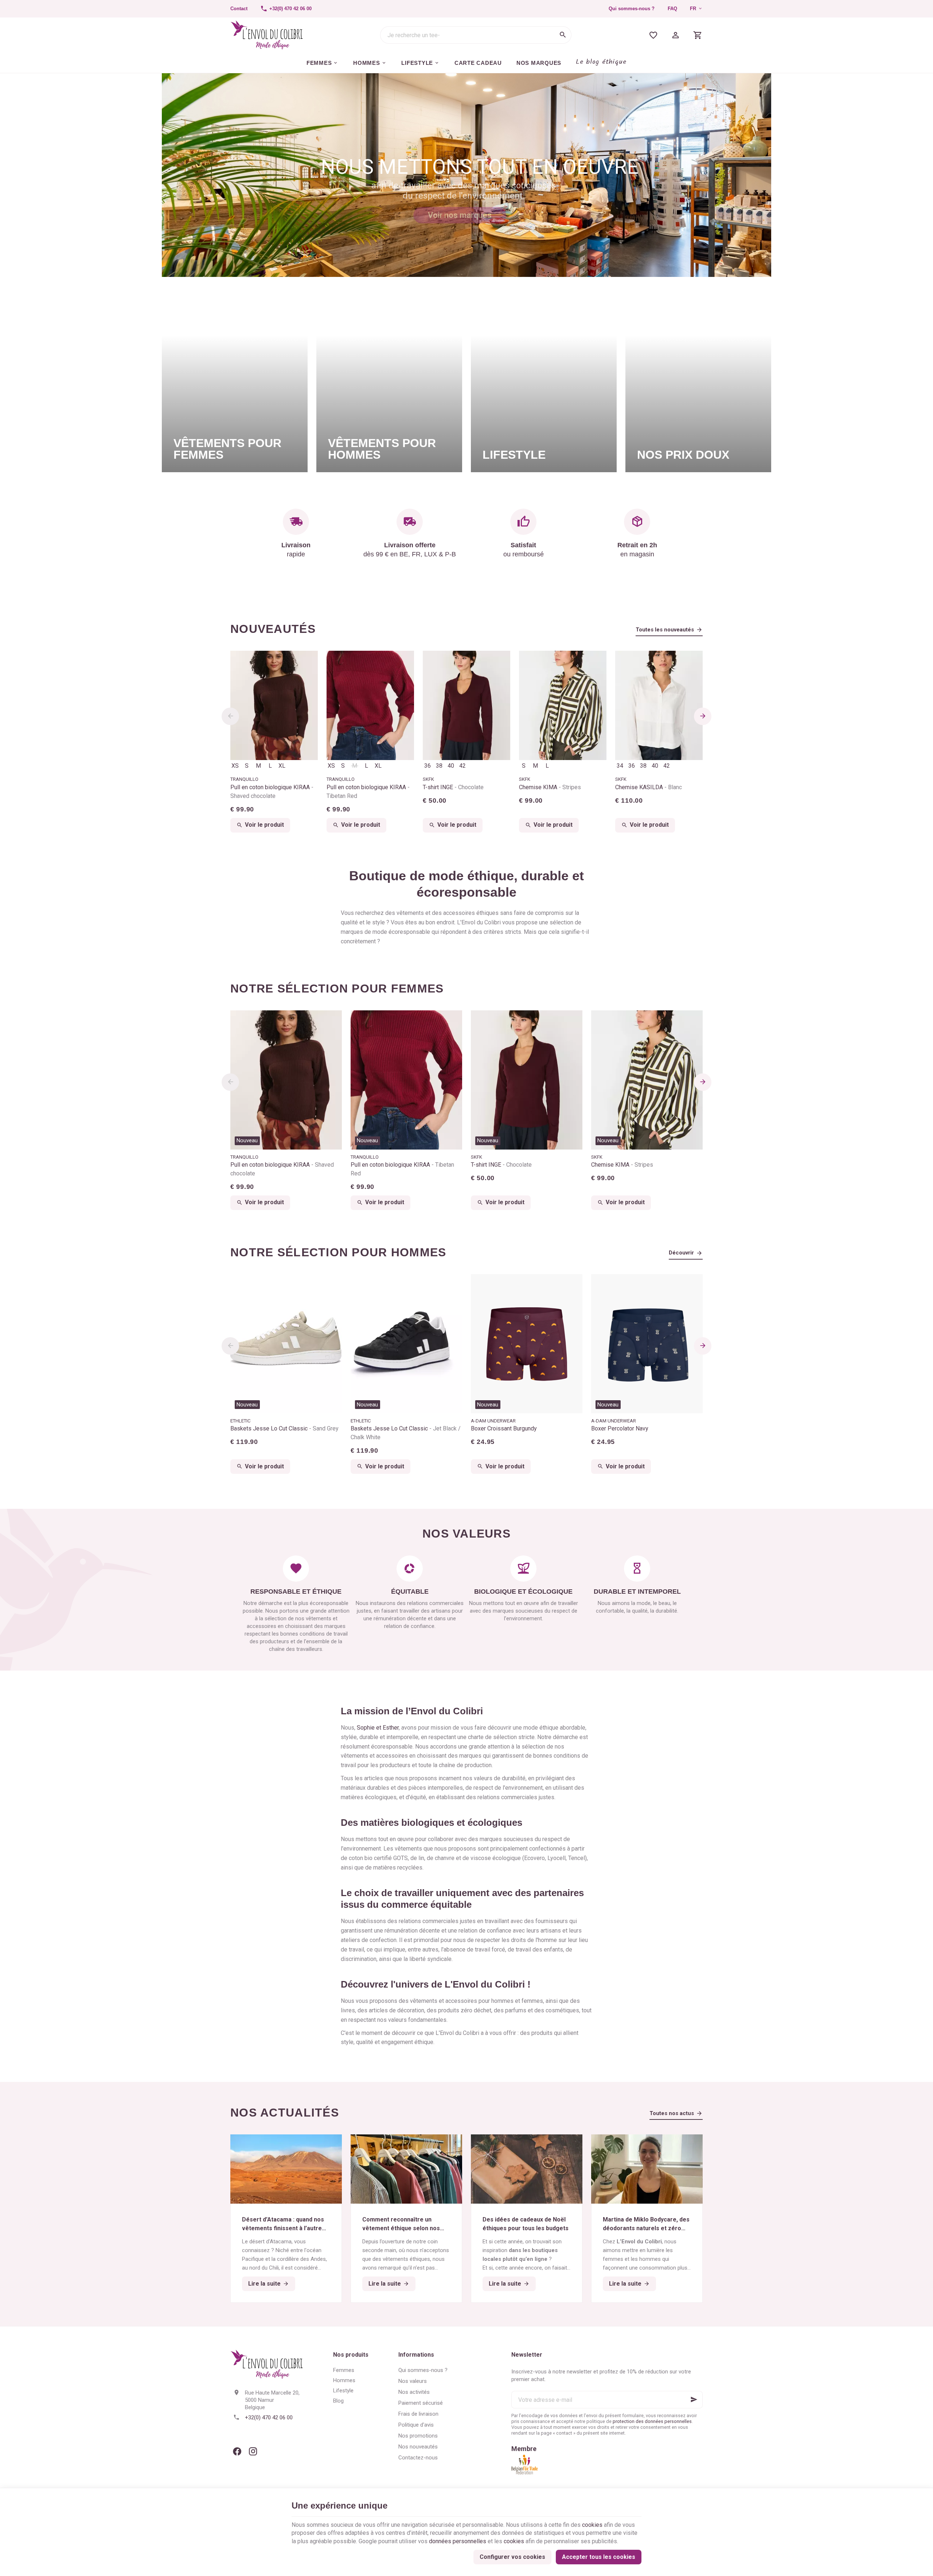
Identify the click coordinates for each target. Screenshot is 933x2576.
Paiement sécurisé (421, 2403)
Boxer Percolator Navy (620, 1428)
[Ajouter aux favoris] (332, 1020)
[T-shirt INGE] (466, 705)
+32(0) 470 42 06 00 (269, 2418)
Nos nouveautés (418, 2447)
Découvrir (681, 1253)
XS (235, 766)
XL (282, 766)
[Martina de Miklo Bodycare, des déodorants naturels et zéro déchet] (647, 2169)
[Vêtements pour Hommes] (389, 381)
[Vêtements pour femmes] (235, 381)
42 (462, 766)
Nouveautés (273, 629)
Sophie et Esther (378, 1728)
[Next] (703, 716)
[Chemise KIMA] (563, 705)
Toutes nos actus (672, 2113)
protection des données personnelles (652, 2421)
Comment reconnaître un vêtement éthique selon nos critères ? (401, 2224)
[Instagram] (253, 2451)
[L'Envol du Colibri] (267, 35)
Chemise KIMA (550, 787)
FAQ (672, 9)
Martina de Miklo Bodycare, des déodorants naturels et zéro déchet (646, 2224)
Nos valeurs (413, 2381)
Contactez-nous (418, 2458)
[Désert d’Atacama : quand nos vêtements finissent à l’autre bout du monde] (286, 2169)
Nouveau (247, 1140)
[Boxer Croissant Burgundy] (527, 1344)
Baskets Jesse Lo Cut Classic (284, 1428)
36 (428, 766)
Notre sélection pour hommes (338, 1252)
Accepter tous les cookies (599, 2557)
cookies (592, 2525)
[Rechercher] (563, 35)
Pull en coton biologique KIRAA (271, 792)
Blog (338, 2401)
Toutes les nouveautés (665, 630)
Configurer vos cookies (512, 2557)
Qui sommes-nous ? (632, 9)
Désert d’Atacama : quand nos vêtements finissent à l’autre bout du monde (283, 2224)
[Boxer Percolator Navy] (647, 1344)
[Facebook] (237, 2451)
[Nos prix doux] (698, 381)
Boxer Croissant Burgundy (504, 1428)
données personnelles (458, 2541)
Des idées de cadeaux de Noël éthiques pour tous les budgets (526, 2224)
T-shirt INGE (453, 787)
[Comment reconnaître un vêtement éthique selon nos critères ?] (406, 2169)
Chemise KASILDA (649, 787)
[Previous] (230, 716)
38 (439, 766)
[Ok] (694, 2400)
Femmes (344, 2370)
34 (620, 766)
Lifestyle (343, 2391)
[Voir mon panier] (698, 35)
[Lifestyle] (544, 381)
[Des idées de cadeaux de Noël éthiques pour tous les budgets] (527, 2169)
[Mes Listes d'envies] (653, 35)
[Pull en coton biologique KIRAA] (274, 705)
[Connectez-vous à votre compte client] (676, 35)
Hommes (344, 2380)
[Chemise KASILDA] (659, 705)
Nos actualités (285, 2113)
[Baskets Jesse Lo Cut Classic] (286, 1344)
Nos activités (414, 2392)
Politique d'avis (416, 2425)
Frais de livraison (418, 2414)
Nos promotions (418, 2436)
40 (451, 766)
